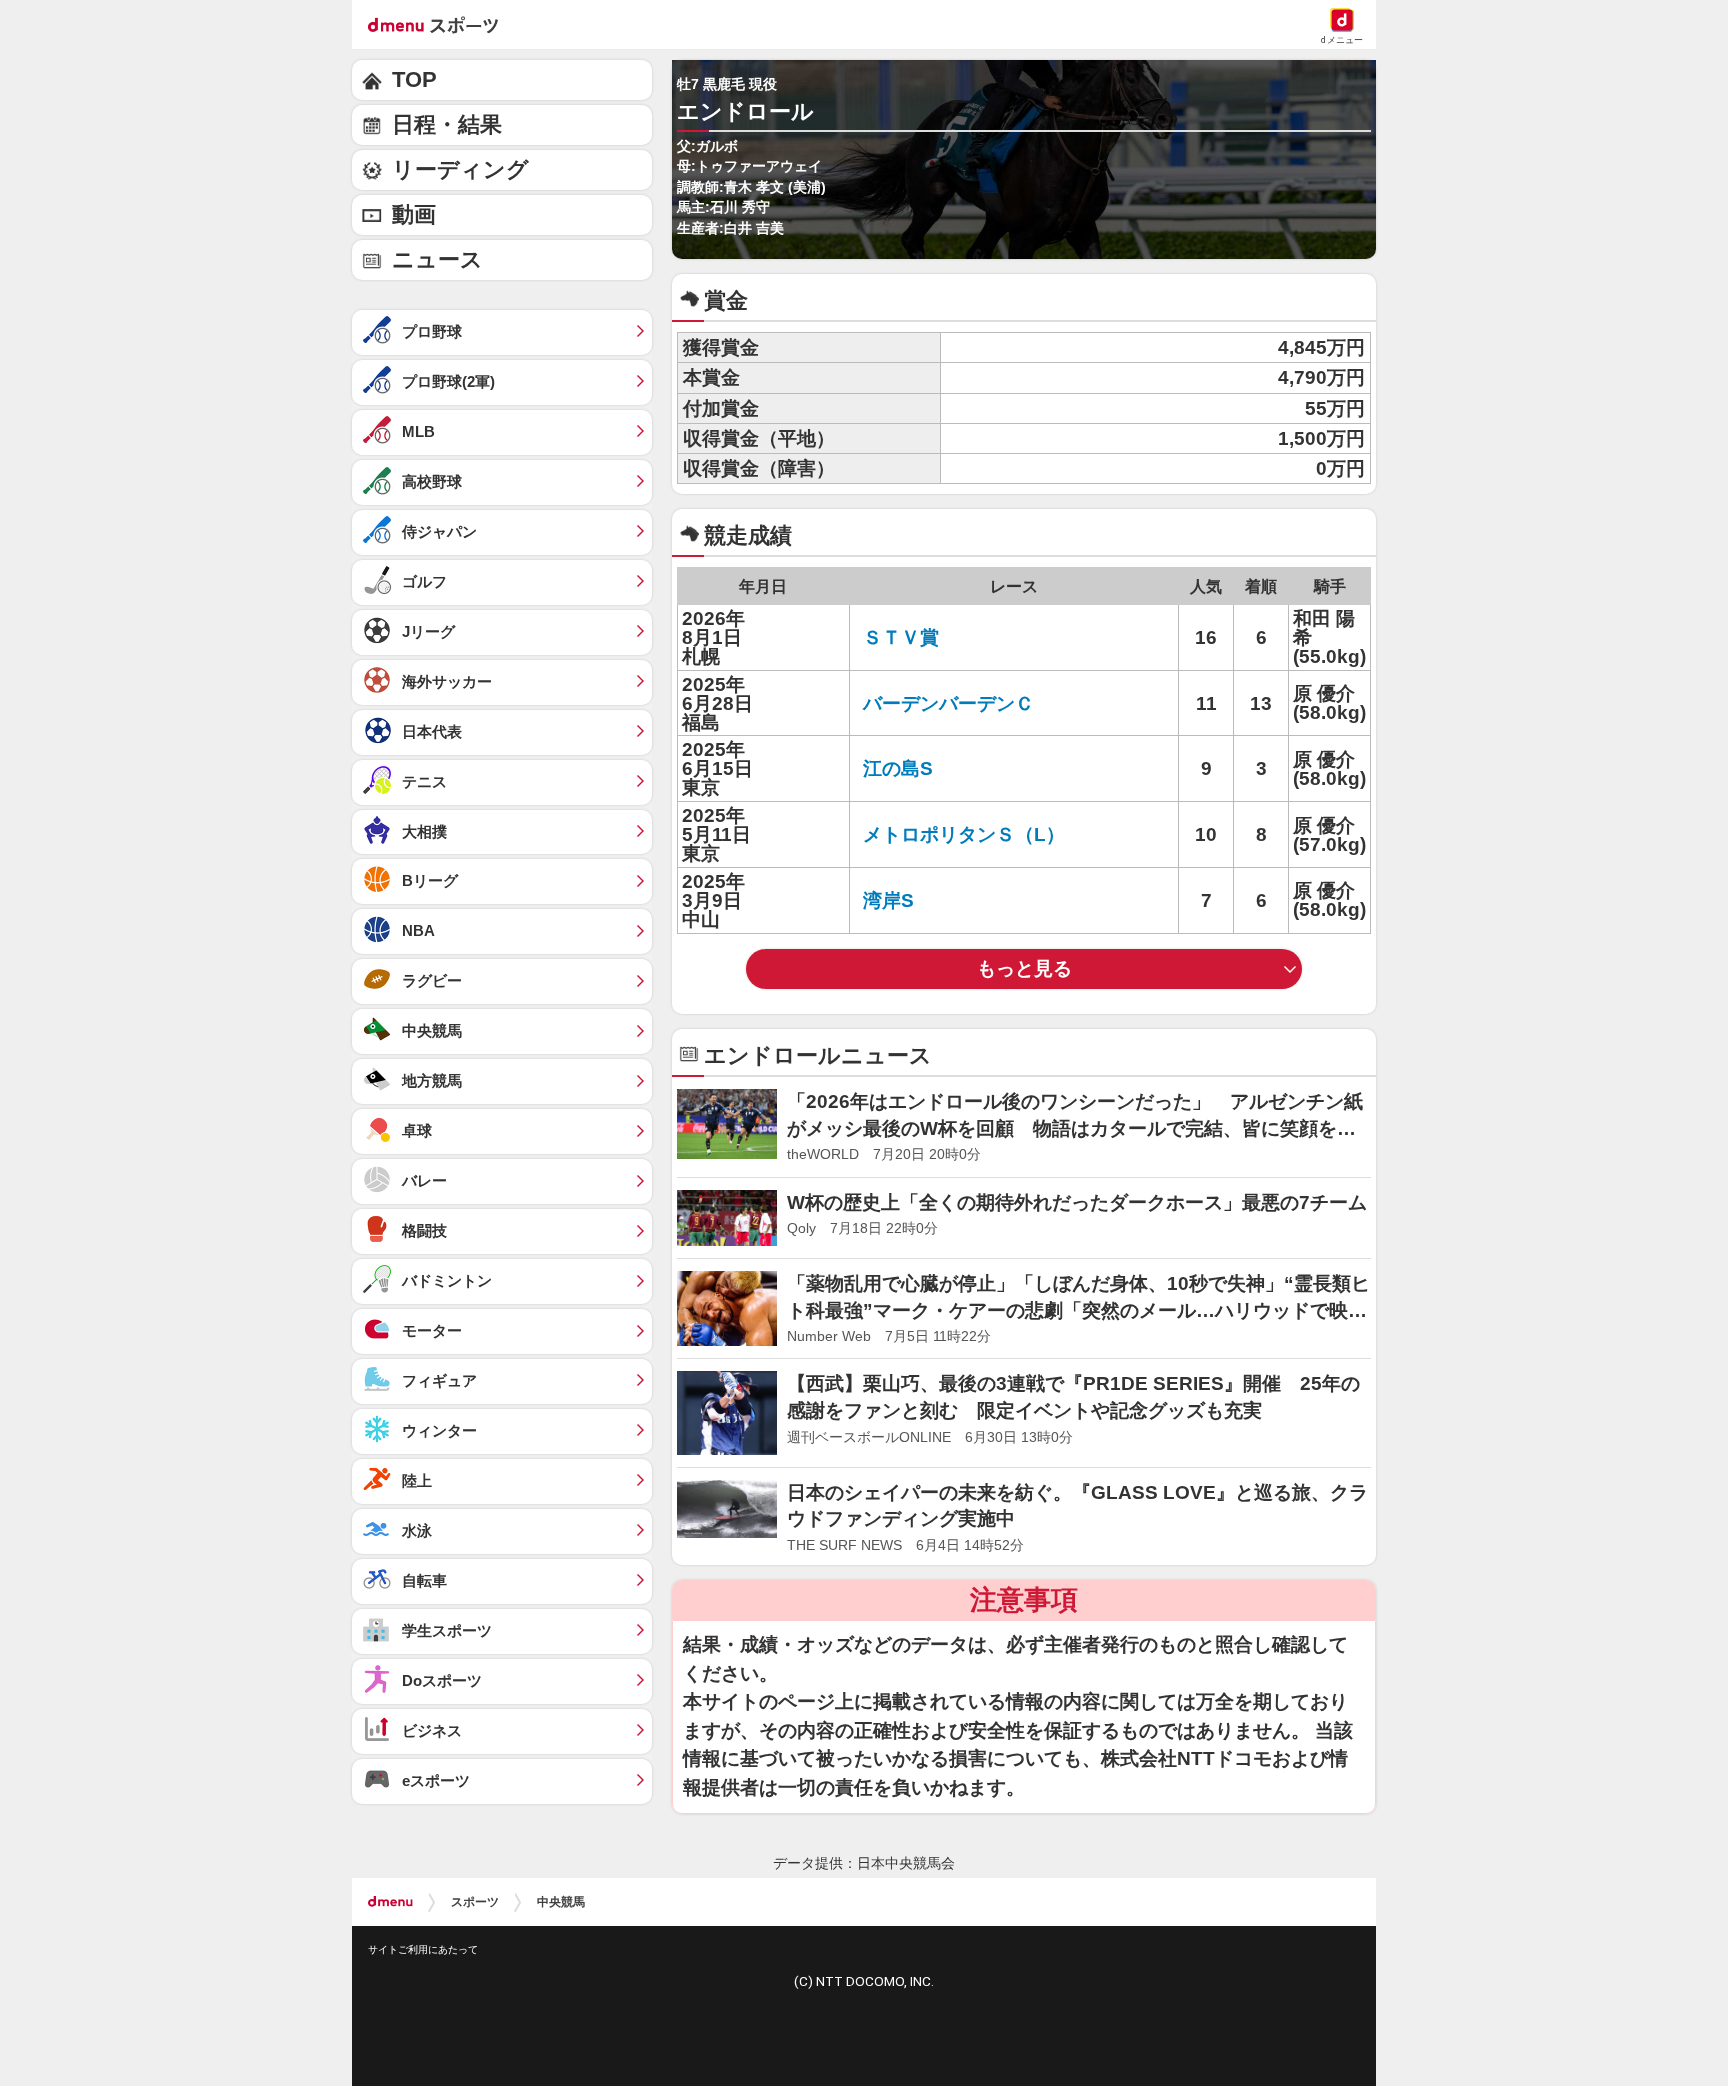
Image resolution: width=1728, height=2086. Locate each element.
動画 (414, 214)
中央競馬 (561, 1902)
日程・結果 (447, 124)
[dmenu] (390, 1902)
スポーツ (475, 1902)
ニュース (437, 259)
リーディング (460, 169)
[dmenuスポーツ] (440, 24)
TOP (414, 79)
